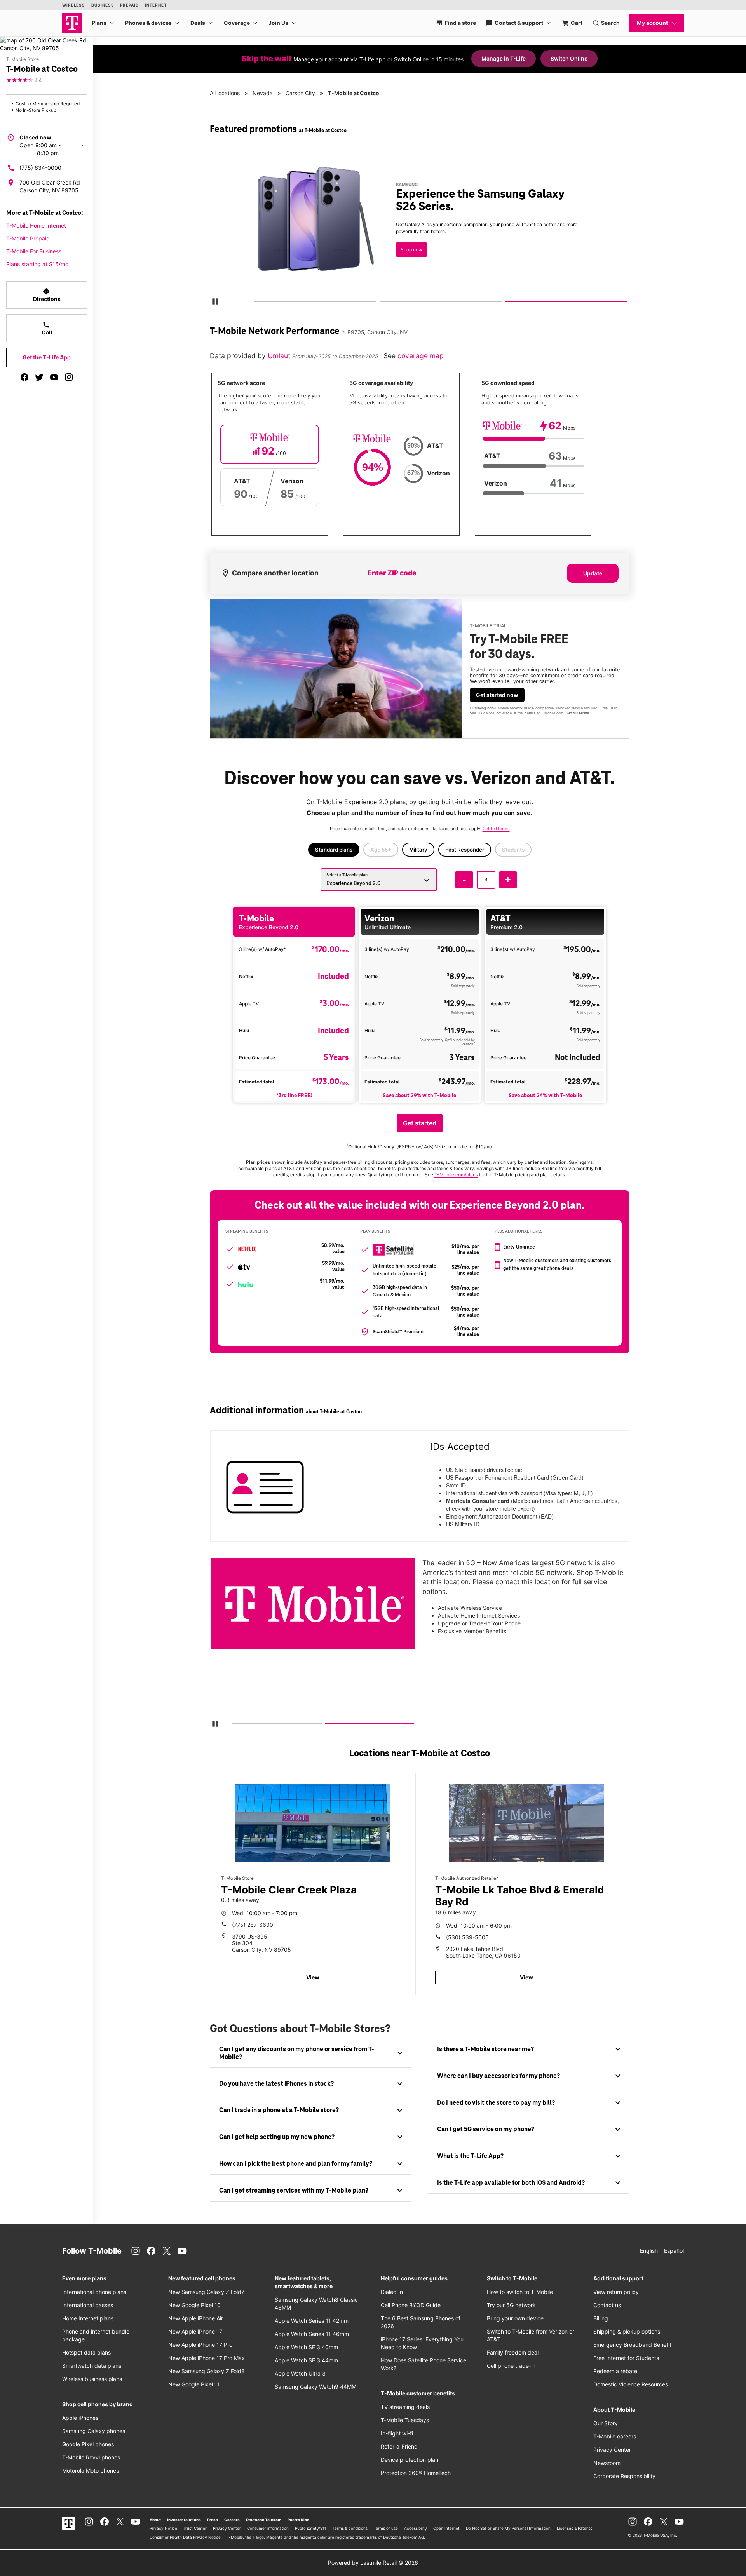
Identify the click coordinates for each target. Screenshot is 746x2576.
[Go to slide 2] (382, 303)
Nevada (263, 93)
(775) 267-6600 (253, 1925)
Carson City (300, 93)
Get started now (497, 695)
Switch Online (569, 58)
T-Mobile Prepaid (28, 238)
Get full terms (406, 255)
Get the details (418, 227)
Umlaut (280, 356)
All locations (225, 93)
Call (47, 328)
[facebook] (24, 377)
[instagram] (69, 377)
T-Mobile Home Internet (36, 226)
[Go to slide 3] (508, 303)
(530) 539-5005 (467, 1937)
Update (593, 573)
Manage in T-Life (504, 58)
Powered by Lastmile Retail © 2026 (373, 2563)
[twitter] (39, 377)
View (313, 1977)
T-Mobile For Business (34, 251)
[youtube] (54, 377)
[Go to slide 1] (256, 303)
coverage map (421, 356)
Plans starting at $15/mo (37, 264)
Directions (47, 295)
